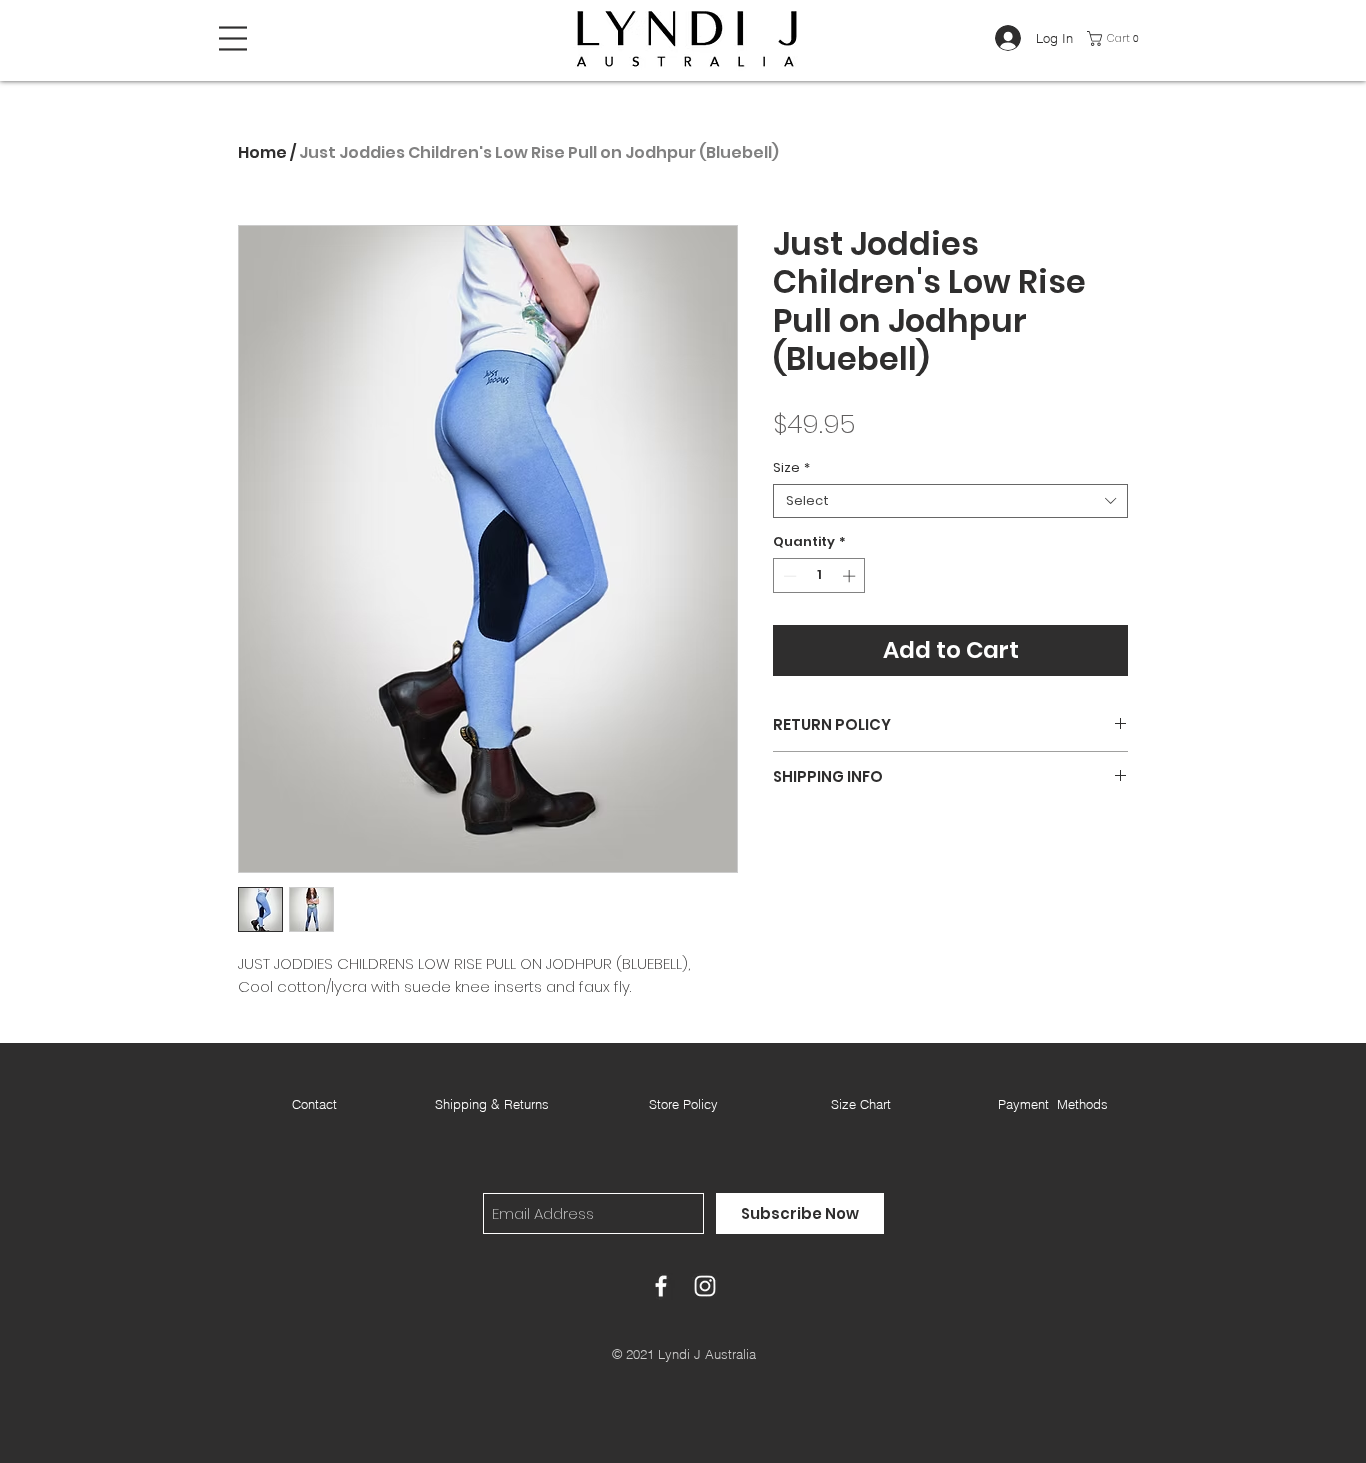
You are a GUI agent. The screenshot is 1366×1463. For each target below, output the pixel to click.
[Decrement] (788, 576)
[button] (233, 38)
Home (262, 152)
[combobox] (950, 501)
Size (791, 468)
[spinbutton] (819, 576)
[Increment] (851, 576)
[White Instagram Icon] (705, 1286)
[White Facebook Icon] (661, 1286)
